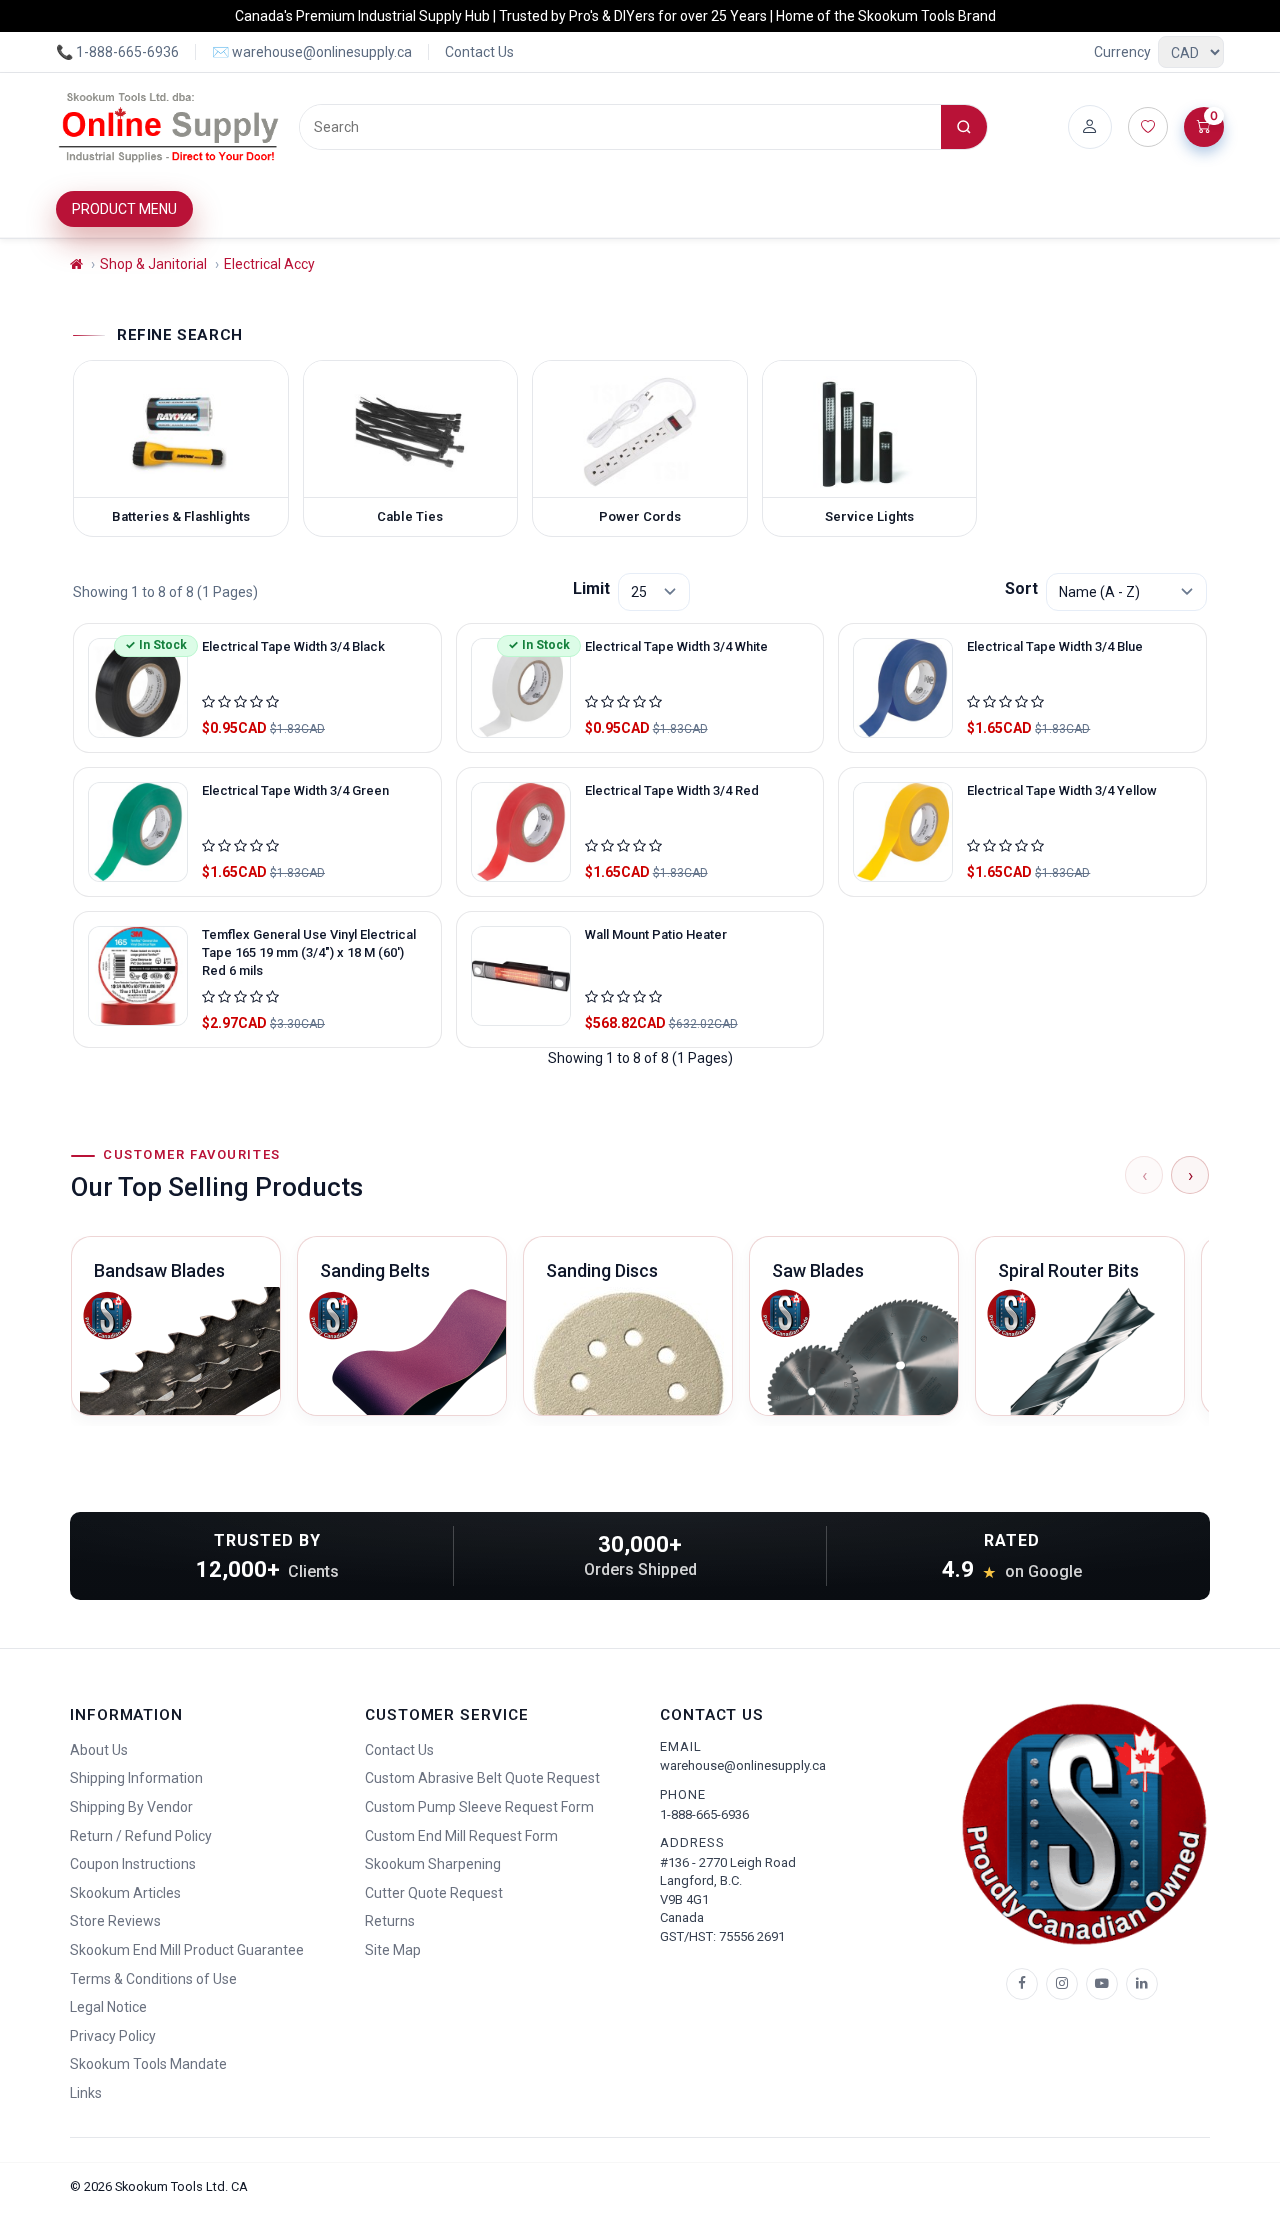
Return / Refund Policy (141, 1836)
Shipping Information (136, 1778)
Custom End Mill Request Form (461, 1836)
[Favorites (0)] (1148, 127)
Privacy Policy (113, 2036)
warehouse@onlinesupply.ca (743, 1765)
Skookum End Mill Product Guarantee (187, 1950)
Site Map (393, 1950)
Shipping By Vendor (131, 1807)
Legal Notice (108, 2007)
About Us (99, 1750)
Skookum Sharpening (433, 1864)
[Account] (1090, 127)
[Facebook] (1022, 1984)
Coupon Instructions (133, 1864)
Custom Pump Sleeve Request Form (479, 1807)
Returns (390, 1921)
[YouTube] (1102, 1984)
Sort (1021, 588)
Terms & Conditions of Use (153, 1979)
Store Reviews (115, 1921)
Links (86, 2093)
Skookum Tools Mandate (148, 2064)
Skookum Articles (125, 1893)
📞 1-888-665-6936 (117, 52)
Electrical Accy (269, 264)
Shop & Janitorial (153, 264)
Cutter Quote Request (434, 1893)
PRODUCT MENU (124, 209)
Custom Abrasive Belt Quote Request (482, 1778)
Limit (591, 588)
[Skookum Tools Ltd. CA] (169, 127)
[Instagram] (1062, 1984)
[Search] (964, 127)
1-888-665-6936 (704, 1814)
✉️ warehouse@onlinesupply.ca (312, 52)
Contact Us (479, 52)
